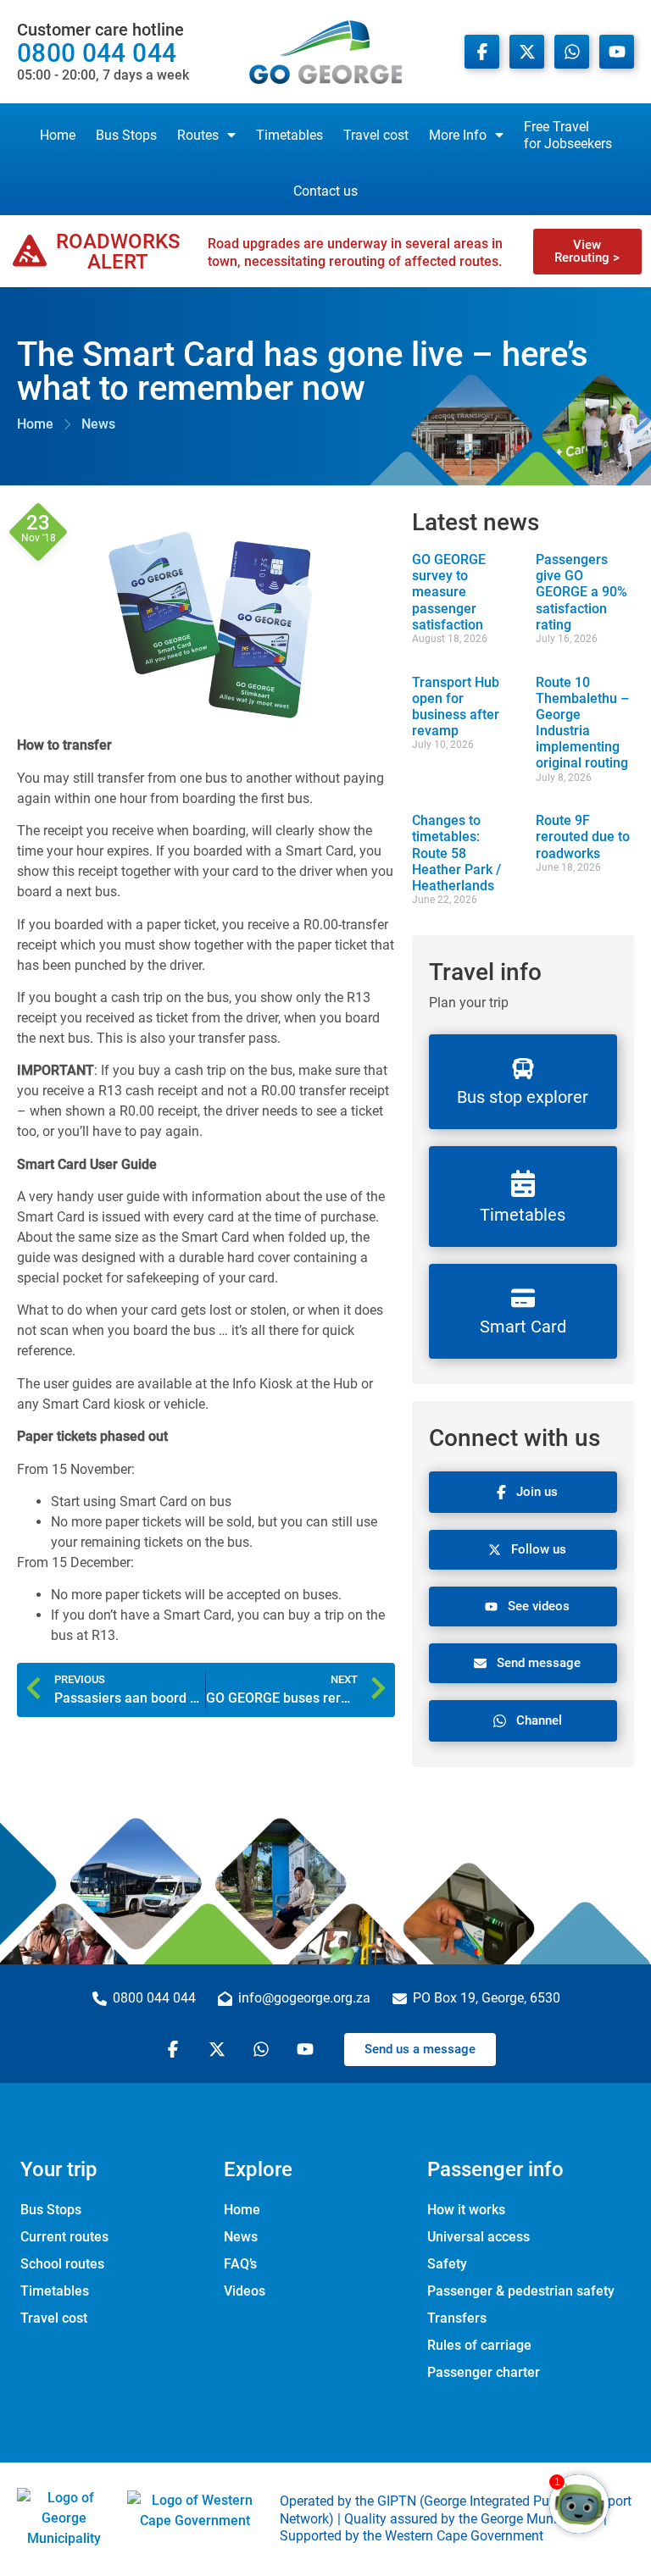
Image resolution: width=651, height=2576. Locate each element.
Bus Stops (126, 135)
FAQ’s (240, 2264)
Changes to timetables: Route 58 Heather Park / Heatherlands (456, 853)
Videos (245, 2291)
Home (58, 135)
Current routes (64, 2237)
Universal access (479, 2237)
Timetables (289, 135)
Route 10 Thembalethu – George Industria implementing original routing (582, 723)
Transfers (457, 2318)
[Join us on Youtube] (617, 52)
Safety (447, 2264)
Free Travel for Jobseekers (568, 135)
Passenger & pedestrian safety (521, 2291)
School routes (62, 2264)
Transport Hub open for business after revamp (456, 707)
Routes (198, 135)
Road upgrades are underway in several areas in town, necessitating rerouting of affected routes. (355, 252)
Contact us (325, 191)
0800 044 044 (103, 52)
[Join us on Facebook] (482, 52)
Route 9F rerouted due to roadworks (583, 837)
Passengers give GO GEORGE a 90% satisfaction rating (581, 592)
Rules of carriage (479, 2345)
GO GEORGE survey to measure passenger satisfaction (449, 592)
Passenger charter (484, 2372)
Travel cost (376, 135)
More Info (458, 135)
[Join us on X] (527, 52)
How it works (466, 2210)
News (241, 2237)
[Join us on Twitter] (220, 2049)
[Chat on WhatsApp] (572, 52)
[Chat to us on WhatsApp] (264, 2049)
